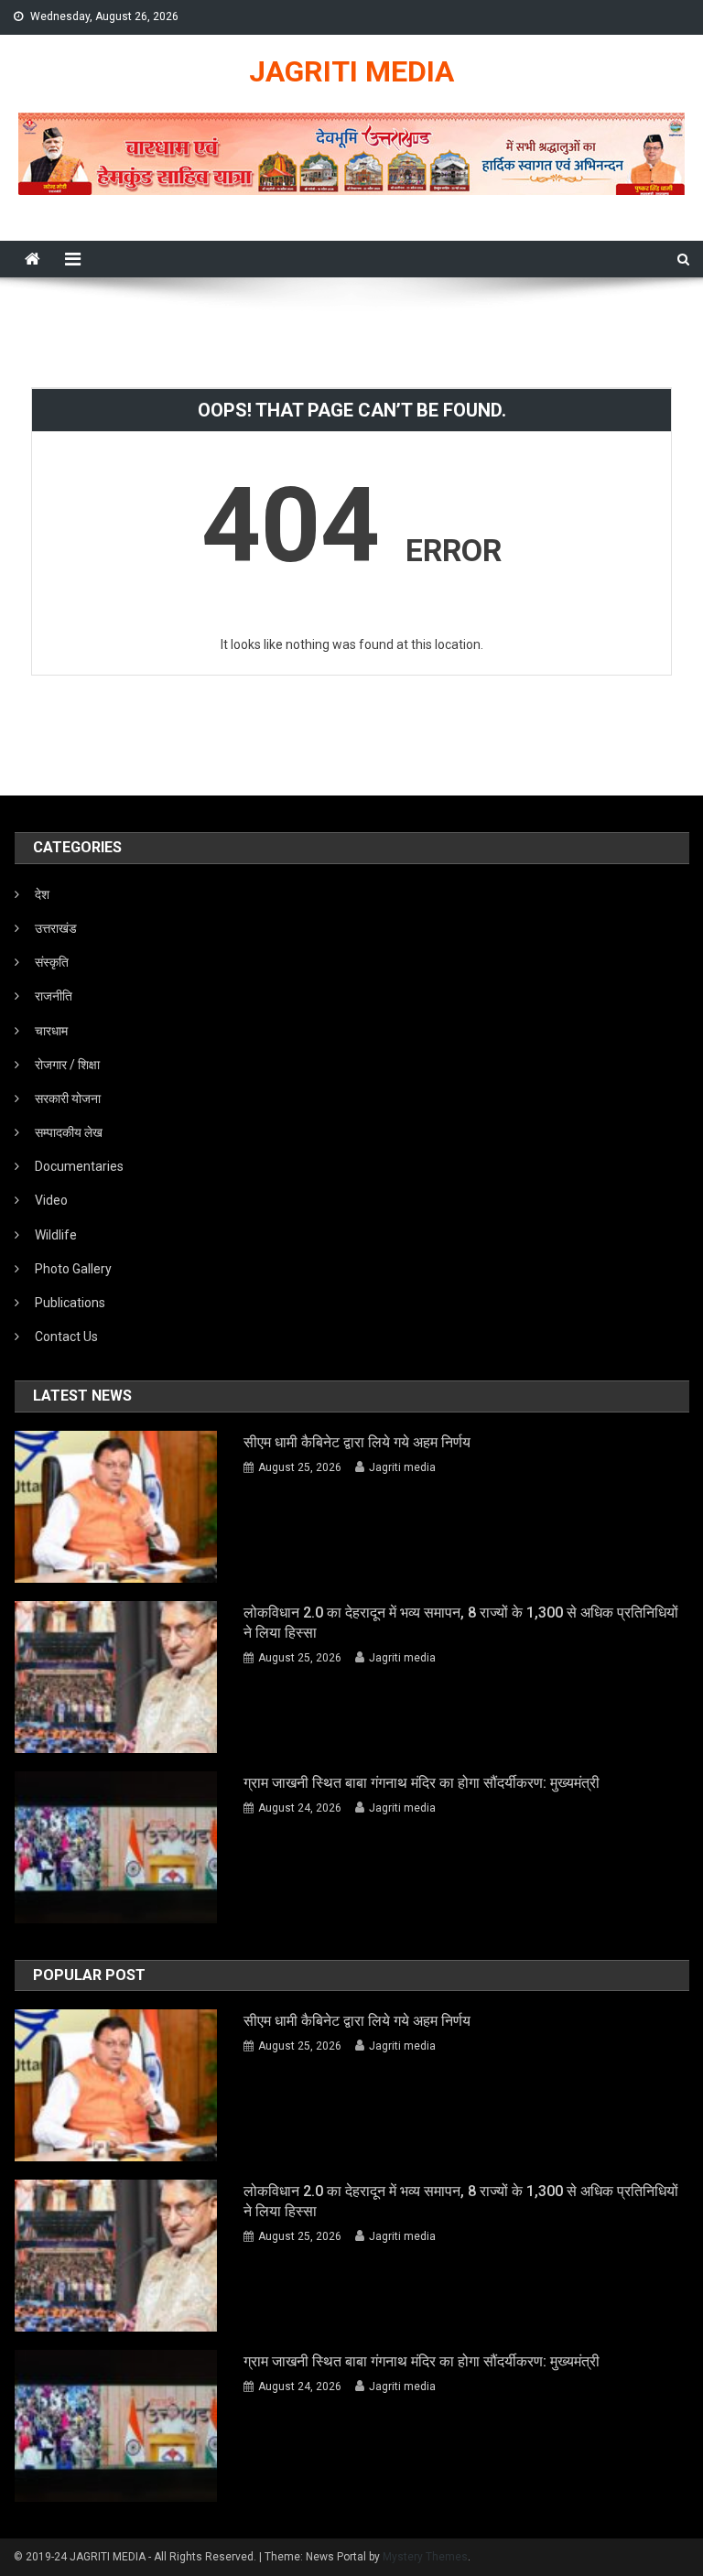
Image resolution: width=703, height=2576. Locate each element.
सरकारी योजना (68, 1099)
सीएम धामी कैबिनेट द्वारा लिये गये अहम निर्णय (357, 1442)
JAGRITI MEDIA (351, 71)
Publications (70, 1303)
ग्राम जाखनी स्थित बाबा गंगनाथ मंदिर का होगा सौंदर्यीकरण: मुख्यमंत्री (422, 1783)
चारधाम (51, 1031)
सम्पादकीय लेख (69, 1132)
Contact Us (66, 1337)
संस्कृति (52, 962)
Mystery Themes (425, 2557)
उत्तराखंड (56, 928)
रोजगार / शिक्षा (67, 1065)
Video (51, 1200)
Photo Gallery (73, 1269)
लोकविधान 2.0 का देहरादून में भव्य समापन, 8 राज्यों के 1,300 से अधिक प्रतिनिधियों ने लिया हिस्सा (461, 1623)
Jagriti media (402, 1467)
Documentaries (79, 1166)
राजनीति (54, 996)
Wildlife (56, 1235)
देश (42, 894)
